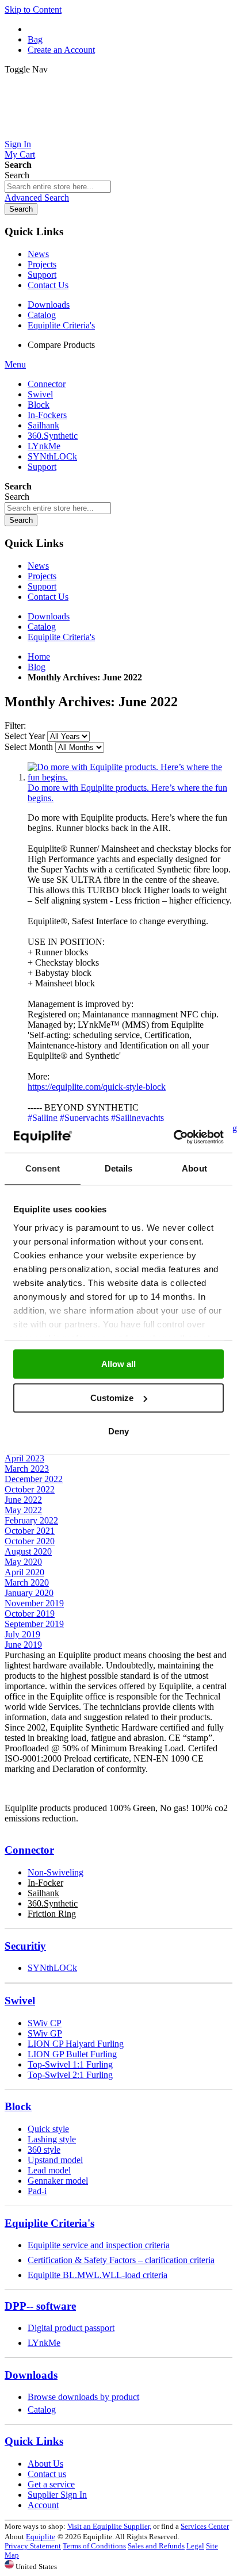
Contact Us (48, 285)
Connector (29, 1850)
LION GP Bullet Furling (72, 2054)
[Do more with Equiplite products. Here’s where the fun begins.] (130, 777)
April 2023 (24, 1458)
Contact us (47, 2474)
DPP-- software (40, 2306)
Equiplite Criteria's (61, 325)
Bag (35, 39)
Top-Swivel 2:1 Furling (70, 2075)
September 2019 (34, 1624)
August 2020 (28, 1551)
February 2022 (31, 1520)
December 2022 (34, 1479)
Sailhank (43, 1893)
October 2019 (30, 1614)
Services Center (205, 2526)
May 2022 (23, 1510)
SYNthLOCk (52, 1968)
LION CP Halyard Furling (76, 2044)
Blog (37, 667)
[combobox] (58, 187)
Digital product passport (71, 2328)
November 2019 (34, 1603)
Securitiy (25, 1946)
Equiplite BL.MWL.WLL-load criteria (98, 2275)
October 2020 (30, 1541)
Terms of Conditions (94, 2546)
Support (42, 275)
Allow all (118, 1364)
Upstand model (55, 2160)
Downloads (49, 305)
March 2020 (27, 1582)
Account (43, 2505)
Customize (112, 1398)
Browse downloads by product (83, 2397)
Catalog (42, 315)
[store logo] (118, 134)
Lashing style (52, 2139)
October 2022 (30, 1489)
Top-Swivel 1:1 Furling (70, 2064)
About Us (45, 2464)
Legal (195, 2546)
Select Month (29, 747)
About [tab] (194, 1168)
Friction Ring (52, 1914)
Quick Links (34, 2441)
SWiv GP (45, 2033)
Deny (118, 1431)
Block (18, 2106)
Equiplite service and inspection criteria (99, 2245)
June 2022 (23, 1500)
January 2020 (29, 1593)
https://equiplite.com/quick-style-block (97, 1087)
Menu (15, 364)
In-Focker (45, 1883)
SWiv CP (45, 2023)
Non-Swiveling (56, 1872)
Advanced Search (37, 198)
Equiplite (41, 2537)
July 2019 (22, 1634)
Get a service (51, 2484)
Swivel (20, 2001)
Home (39, 657)
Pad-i (37, 2191)
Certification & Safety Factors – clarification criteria (121, 2260)
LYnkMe (44, 2343)
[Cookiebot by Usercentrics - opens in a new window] (173, 1137)
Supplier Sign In (57, 2495)
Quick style (48, 2129)
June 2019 (23, 1645)
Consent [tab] (43, 1168)
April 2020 (24, 1572)
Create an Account (61, 50)
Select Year (25, 736)
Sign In (18, 144)
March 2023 (27, 1469)
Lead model (49, 2170)
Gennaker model (58, 2181)
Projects (42, 264)
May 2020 (23, 1562)
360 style (44, 2150)
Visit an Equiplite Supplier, (109, 2526)
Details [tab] (119, 1168)
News (38, 254)
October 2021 (30, 1531)
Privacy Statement (33, 2546)
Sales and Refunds (156, 2546)
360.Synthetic (53, 1903)
